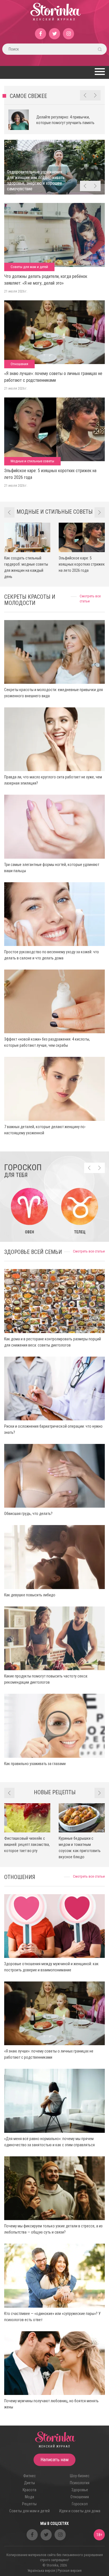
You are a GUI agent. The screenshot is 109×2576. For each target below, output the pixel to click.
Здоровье (80, 2490)
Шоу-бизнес (80, 2476)
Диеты (29, 2483)
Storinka (55, 15)
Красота (29, 2490)
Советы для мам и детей (29, 267)
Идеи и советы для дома (80, 2511)
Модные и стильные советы (32, 461)
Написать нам (54, 2460)
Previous (85, 95)
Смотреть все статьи (89, 1251)
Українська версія (41, 2571)
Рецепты (29, 2504)
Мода (29, 2497)
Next (95, 95)
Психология (80, 2483)
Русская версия (70, 2571)
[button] (99, 72)
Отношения (19, 364)
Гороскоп (80, 2504)
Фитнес (29, 2476)
